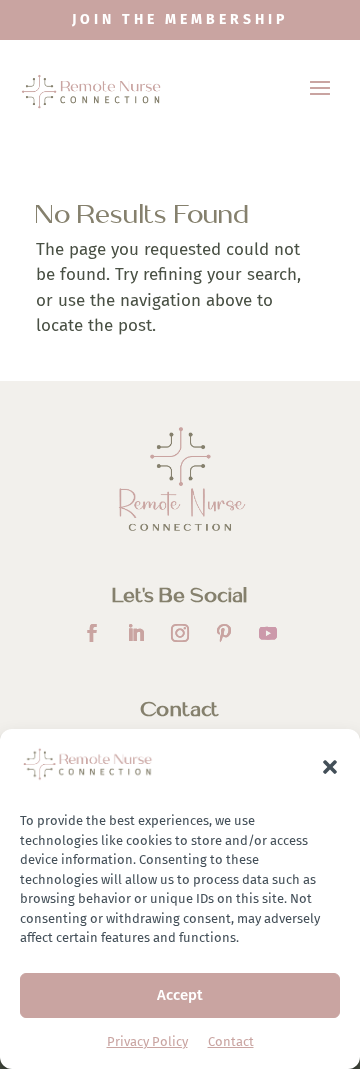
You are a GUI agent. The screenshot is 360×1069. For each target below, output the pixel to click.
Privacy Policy (147, 1041)
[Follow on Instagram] (180, 633)
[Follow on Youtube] (268, 633)
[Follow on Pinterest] (224, 633)
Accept (180, 995)
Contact (231, 1041)
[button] (330, 767)
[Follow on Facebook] (92, 633)
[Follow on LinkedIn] (136, 633)
